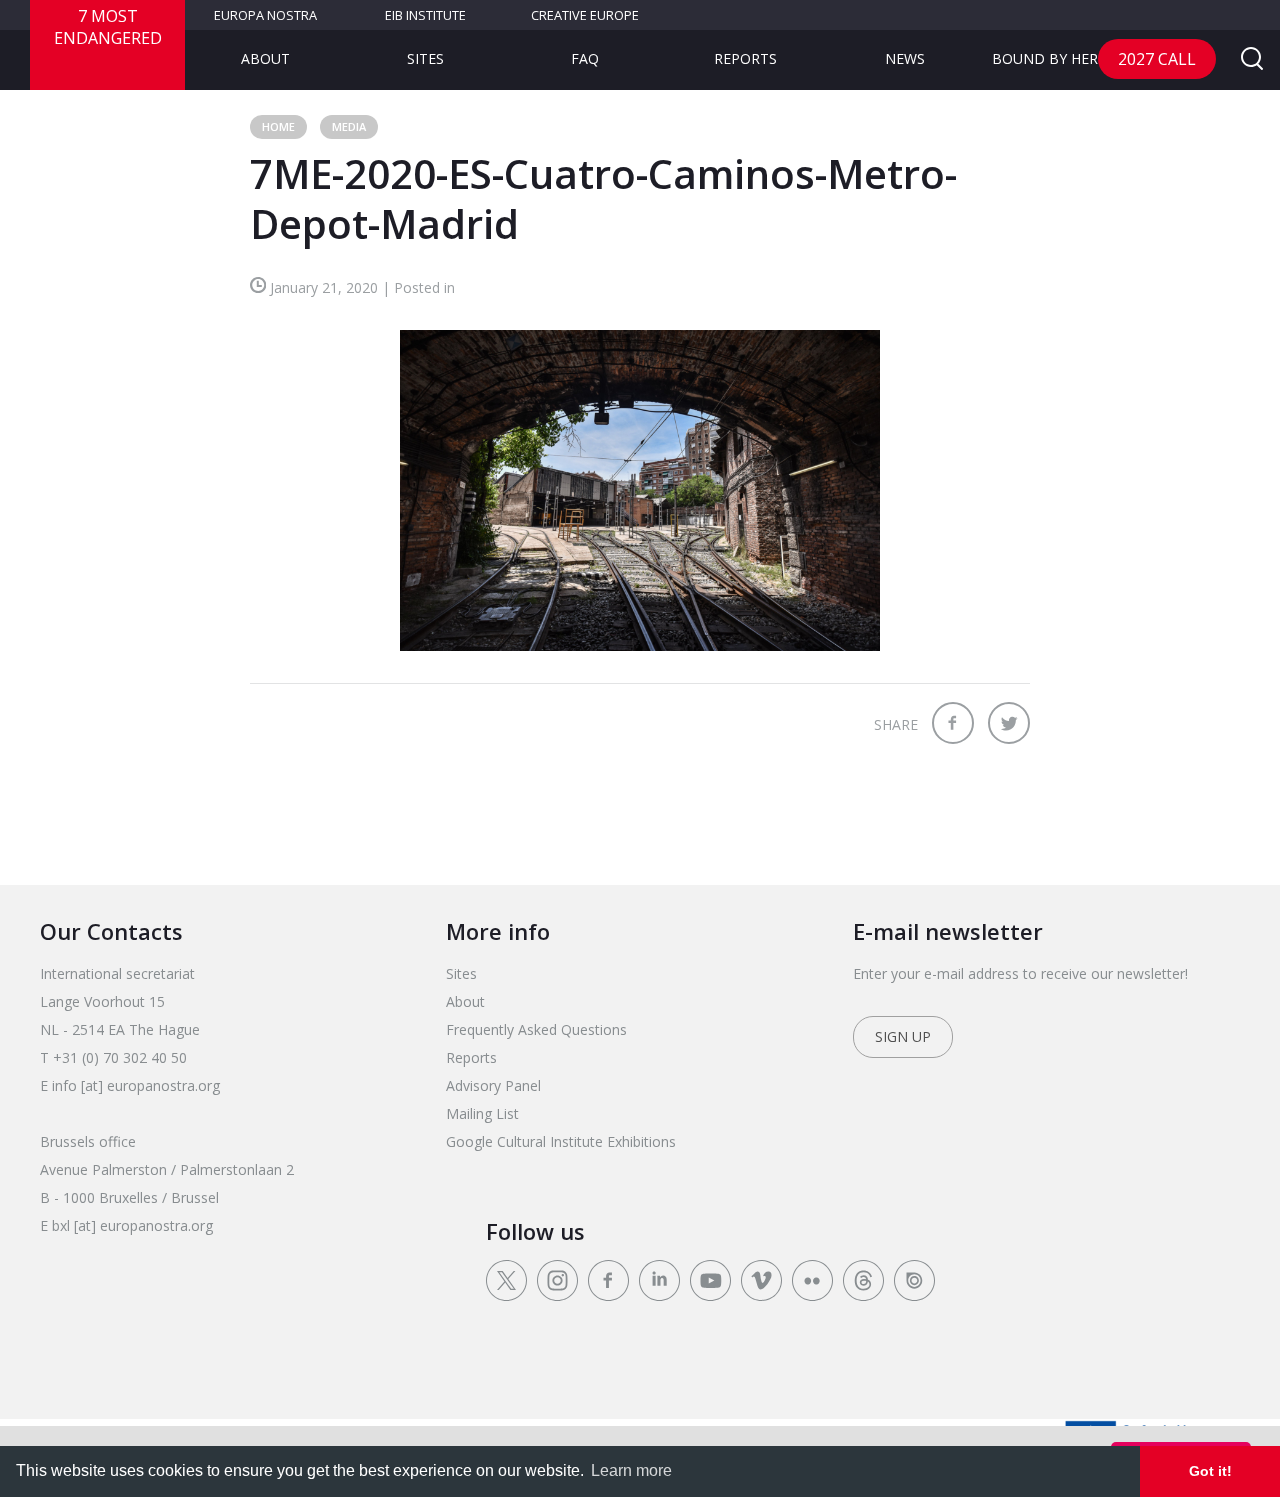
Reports (745, 58)
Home (278, 126)
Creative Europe (585, 15)
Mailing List (482, 1113)
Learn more (631, 1470)
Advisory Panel (493, 1085)
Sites (425, 58)
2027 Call (1157, 59)
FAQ (585, 58)
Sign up (903, 1036)
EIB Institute (425, 15)
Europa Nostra (265, 15)
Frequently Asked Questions (536, 1029)
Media (349, 126)
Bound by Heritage (1065, 58)
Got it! (1210, 1471)
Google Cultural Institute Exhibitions (561, 1141)
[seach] (1252, 60)
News (905, 58)
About (265, 58)
